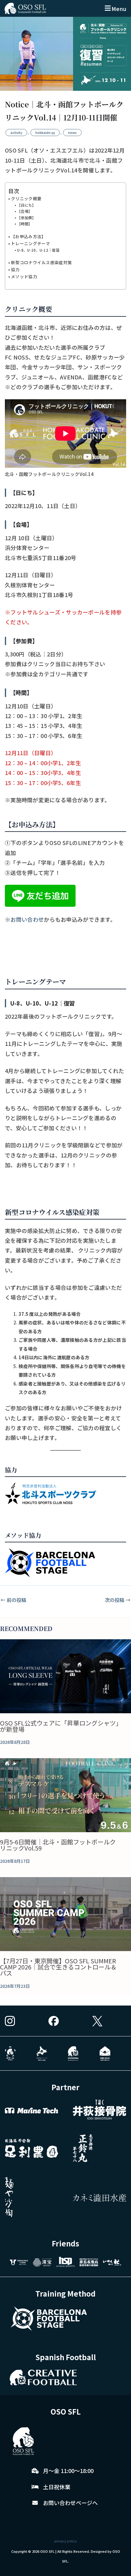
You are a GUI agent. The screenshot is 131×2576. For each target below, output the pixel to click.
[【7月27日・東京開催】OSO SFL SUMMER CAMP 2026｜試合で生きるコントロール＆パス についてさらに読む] (65, 1914)
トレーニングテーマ (31, 243)
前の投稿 (13, 1600)
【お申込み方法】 (28, 236)
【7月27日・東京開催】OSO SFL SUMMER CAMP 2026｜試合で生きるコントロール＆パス (58, 1967)
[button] (115, 8)
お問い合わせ (27, 919)
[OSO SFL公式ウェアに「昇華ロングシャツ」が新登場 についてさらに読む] (65, 1676)
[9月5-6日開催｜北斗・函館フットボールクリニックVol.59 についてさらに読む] (65, 1795)
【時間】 (25, 224)
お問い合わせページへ (70, 2503)
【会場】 (25, 211)
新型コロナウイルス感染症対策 (41, 262)
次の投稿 (118, 1600)
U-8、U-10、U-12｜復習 (38, 250)
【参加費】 (26, 218)
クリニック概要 (26, 198)
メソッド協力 (24, 276)
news (72, 132)
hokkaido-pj (45, 132)
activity (16, 132)
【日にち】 (26, 205)
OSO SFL (47, 2551)
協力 (15, 269)
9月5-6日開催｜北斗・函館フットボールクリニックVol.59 (58, 1845)
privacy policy (65, 2541)
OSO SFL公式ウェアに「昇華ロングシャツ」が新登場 (59, 1726)
